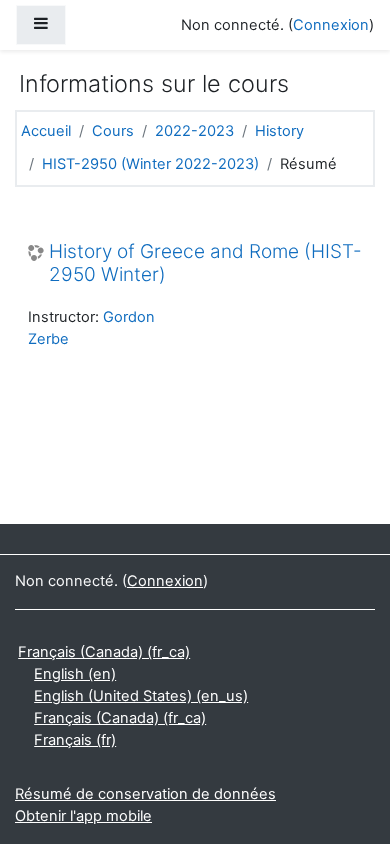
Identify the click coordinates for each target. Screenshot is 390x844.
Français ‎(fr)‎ (75, 740)
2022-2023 (194, 131)
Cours (113, 131)
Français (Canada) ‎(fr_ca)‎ (104, 652)
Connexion (331, 25)
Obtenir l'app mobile (83, 816)
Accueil (46, 131)
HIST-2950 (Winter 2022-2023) (150, 164)
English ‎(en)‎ (75, 674)
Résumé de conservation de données (145, 794)
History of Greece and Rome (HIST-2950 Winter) (205, 263)
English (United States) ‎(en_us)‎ (141, 696)
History (279, 131)
